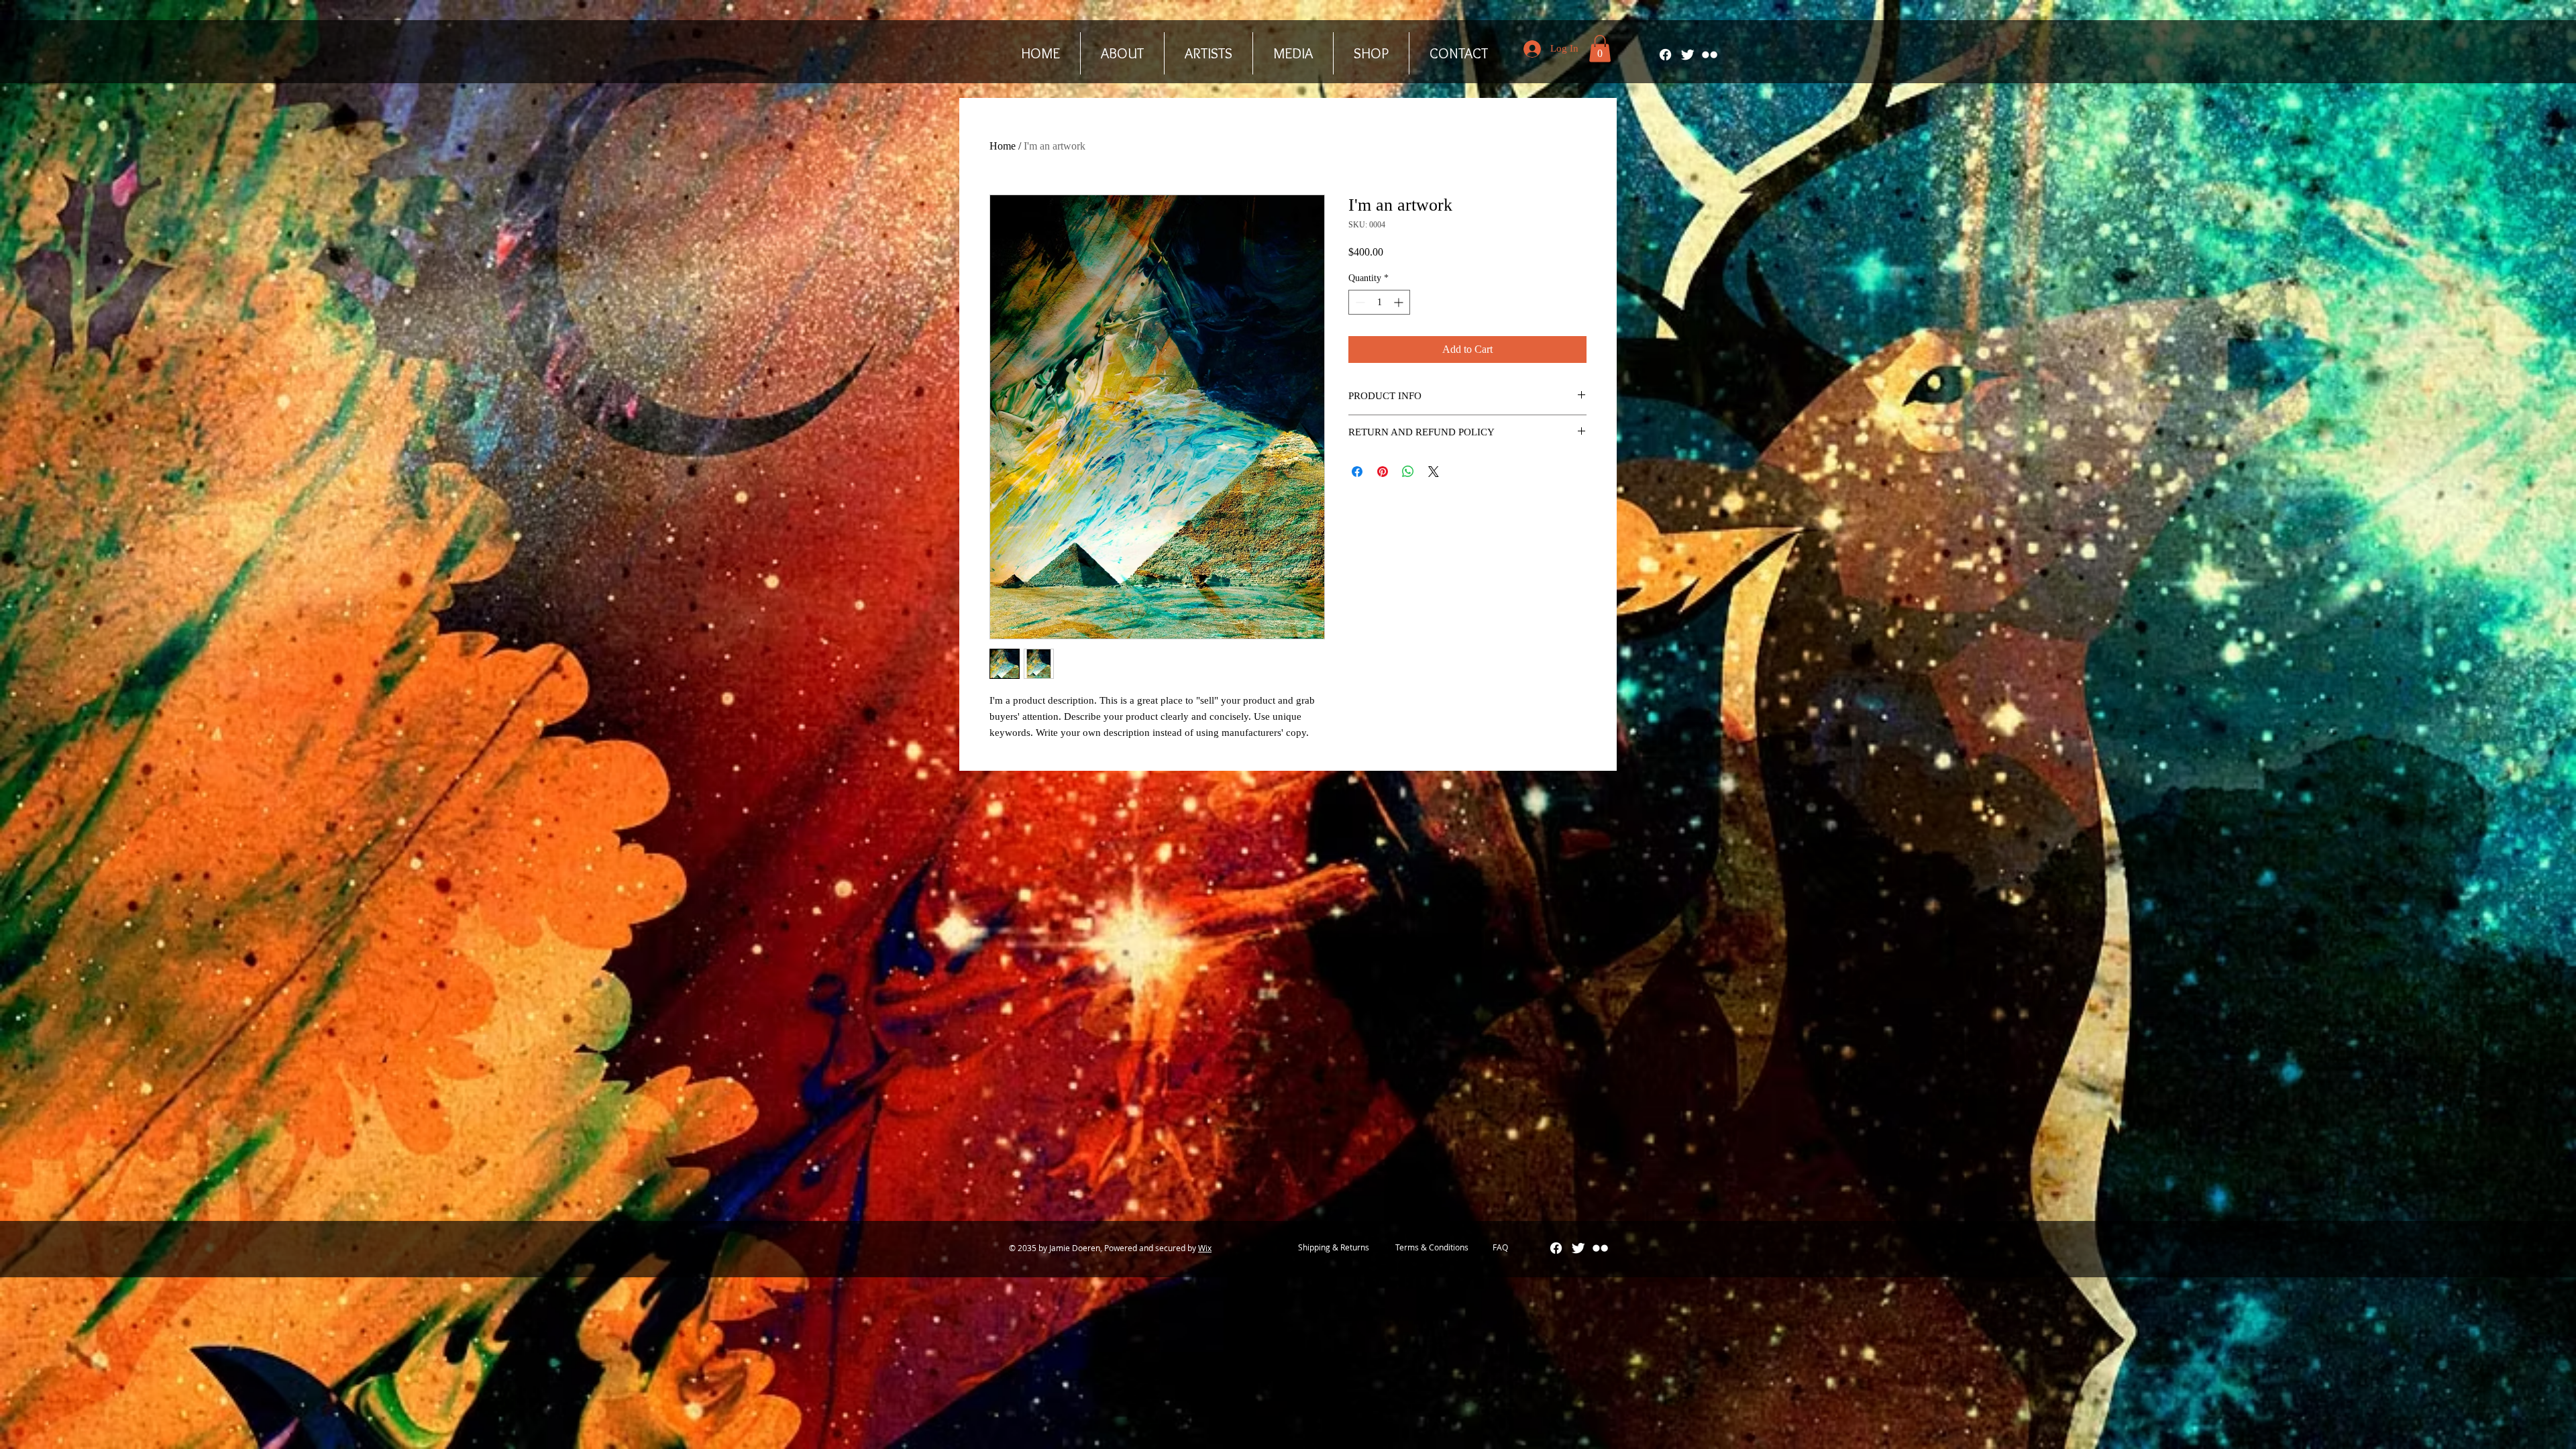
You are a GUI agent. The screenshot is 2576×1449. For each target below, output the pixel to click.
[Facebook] (1665, 55)
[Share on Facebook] (1357, 472)
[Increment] (1400, 302)
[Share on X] (1434, 472)
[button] (1600, 49)
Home (1003, 146)
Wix (1205, 1248)
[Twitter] (1687, 55)
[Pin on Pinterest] (1383, 472)
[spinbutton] (1379, 302)
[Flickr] (1710, 55)
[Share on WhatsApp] (1408, 472)
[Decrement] (1359, 302)
